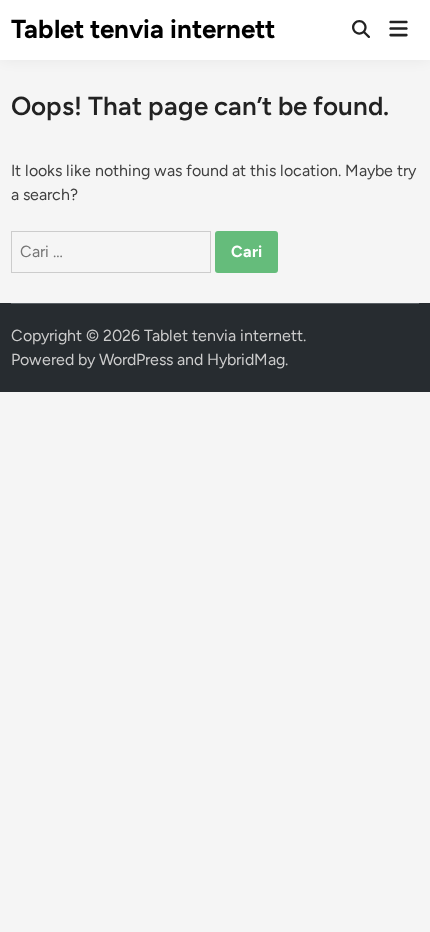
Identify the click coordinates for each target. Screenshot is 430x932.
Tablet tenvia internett (143, 29)
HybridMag (246, 359)
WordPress (136, 359)
